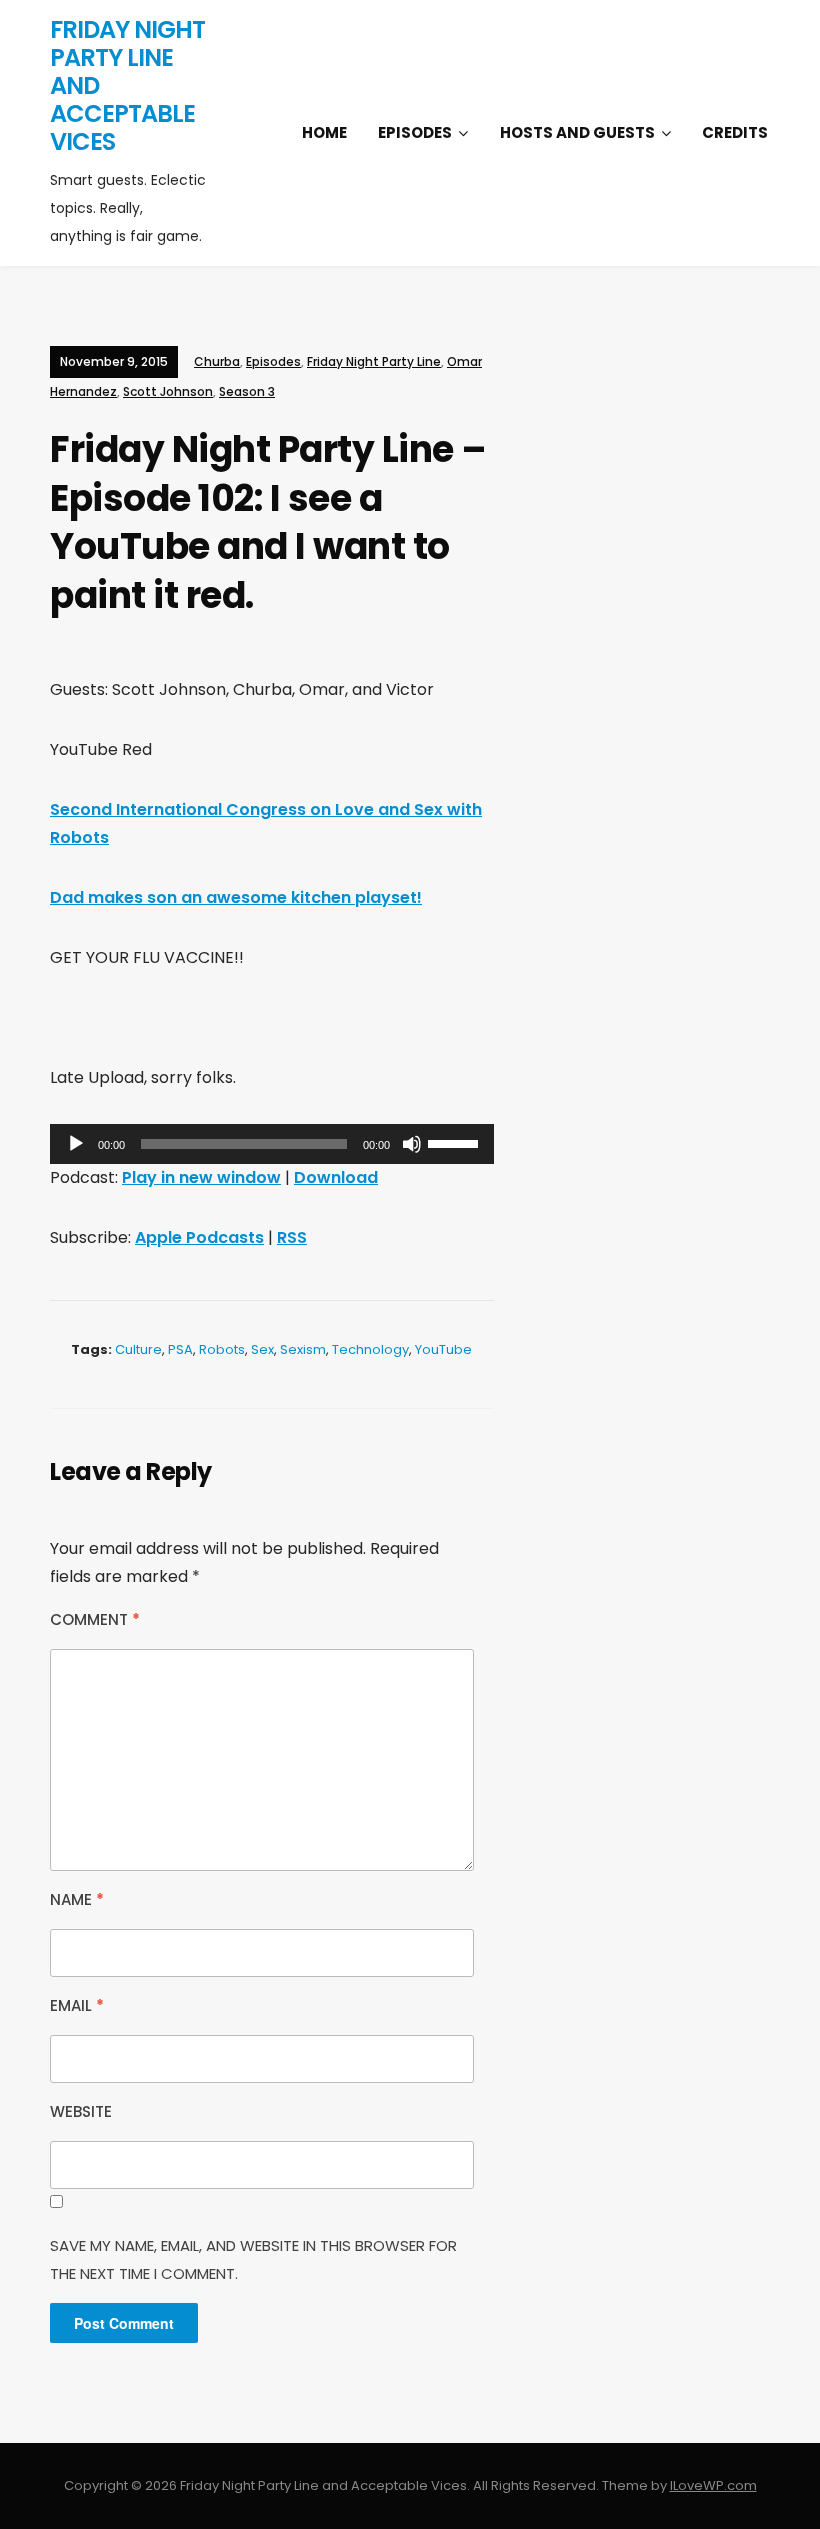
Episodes (415, 132)
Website (81, 2111)
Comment (95, 1619)
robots (222, 1349)
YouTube (443, 1349)
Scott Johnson (168, 391)
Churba (217, 361)
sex (262, 1349)
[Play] (76, 1144)
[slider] (456, 1142)
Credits (735, 132)
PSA (180, 1349)
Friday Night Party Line (374, 361)
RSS (292, 1237)
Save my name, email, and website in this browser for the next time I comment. (253, 2259)
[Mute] (412, 1144)
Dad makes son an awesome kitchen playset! (236, 897)
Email (77, 2005)
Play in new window (201, 1177)
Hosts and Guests (577, 132)
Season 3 (247, 391)
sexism (303, 1349)
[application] (272, 1144)
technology (370, 1349)
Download (336, 1177)
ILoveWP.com (713, 2485)
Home (324, 132)
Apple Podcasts (199, 1237)
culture (138, 1349)
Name (77, 1899)
